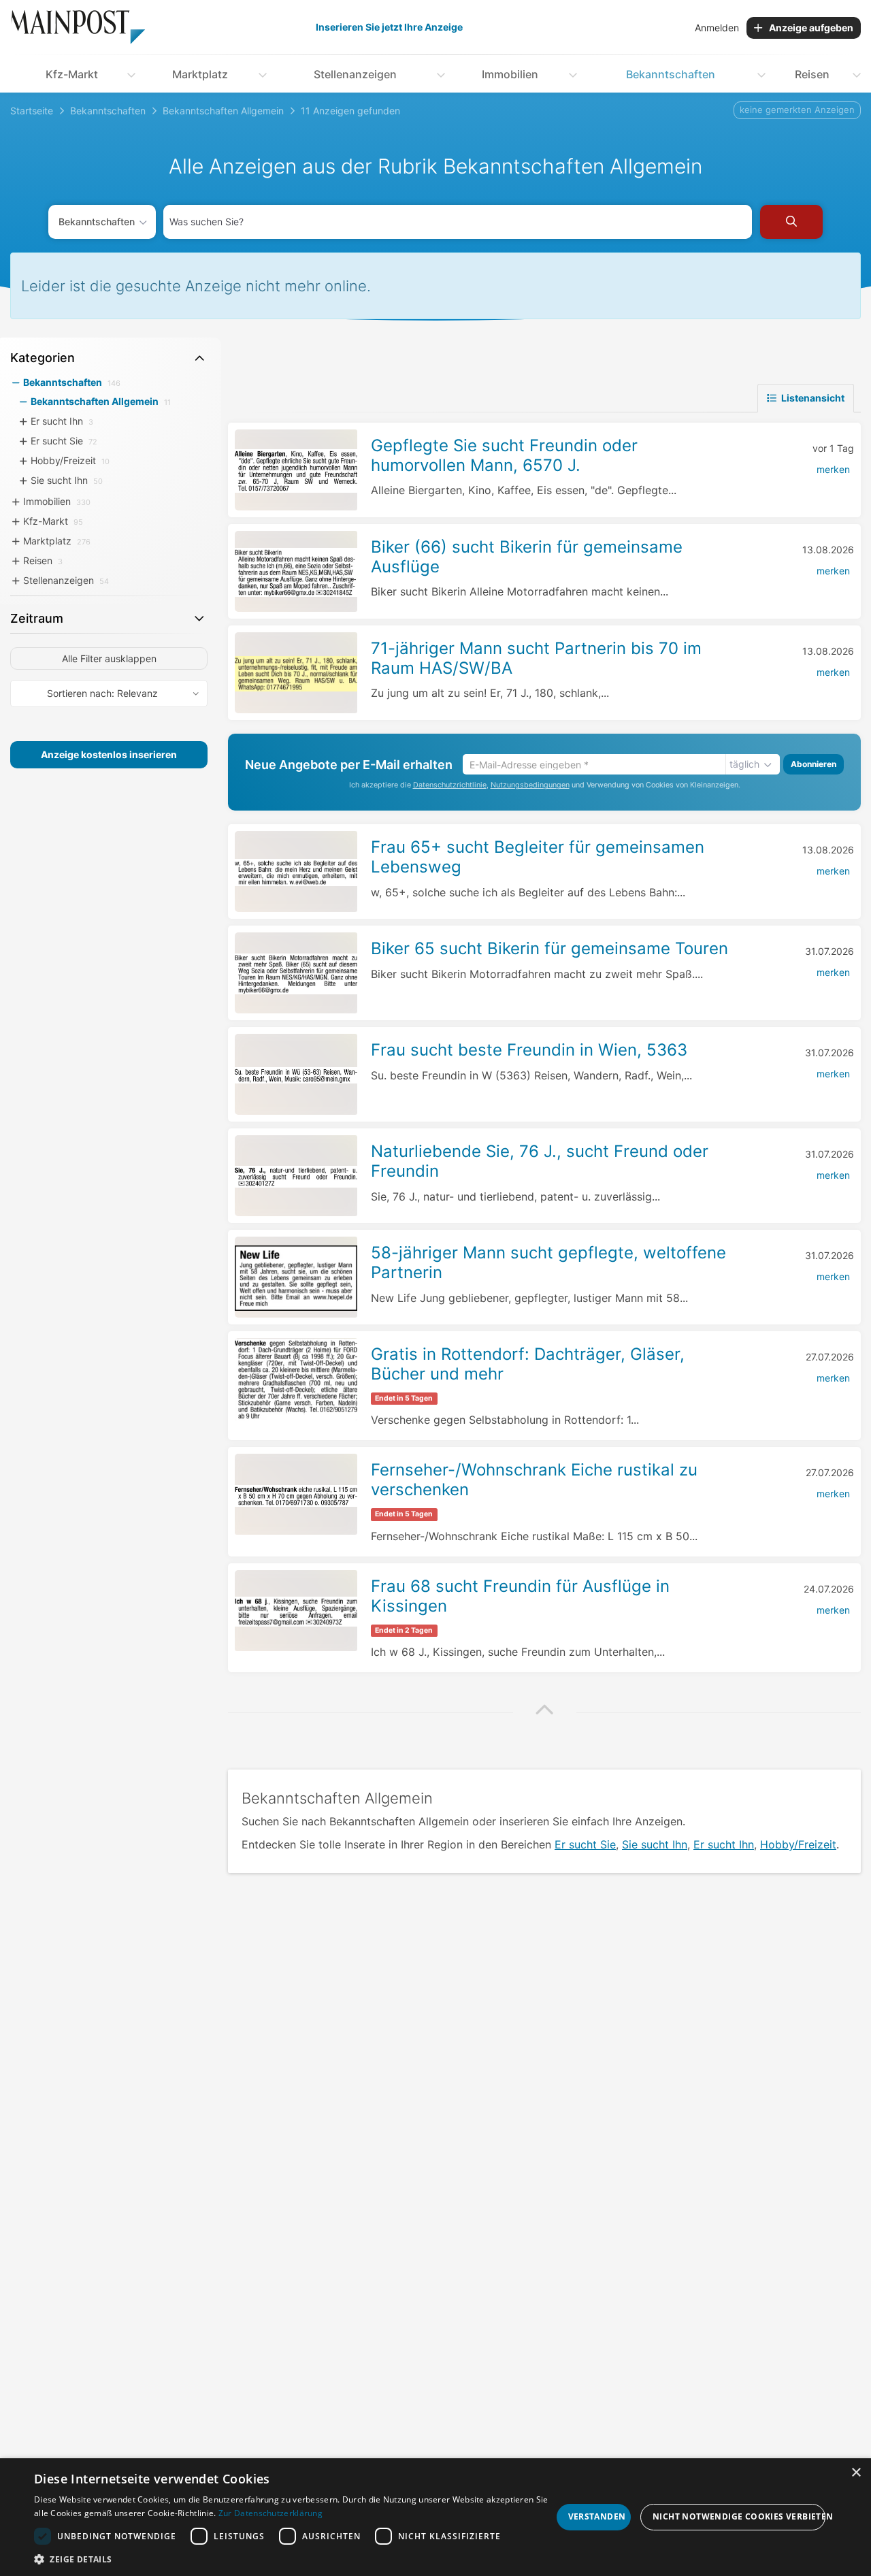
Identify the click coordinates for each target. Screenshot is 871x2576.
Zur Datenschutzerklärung (270, 2513)
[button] (544, 1711)
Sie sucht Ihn (655, 1844)
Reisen (812, 74)
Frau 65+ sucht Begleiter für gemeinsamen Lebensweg (538, 857)
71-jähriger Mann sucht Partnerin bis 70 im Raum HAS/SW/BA (536, 658)
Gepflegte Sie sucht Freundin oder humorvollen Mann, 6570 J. (504, 455)
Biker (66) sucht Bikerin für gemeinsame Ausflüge (527, 557)
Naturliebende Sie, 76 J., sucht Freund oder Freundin (540, 1161)
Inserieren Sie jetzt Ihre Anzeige (389, 27)
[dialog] (435, 2517)
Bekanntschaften (671, 74)
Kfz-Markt (72, 74)
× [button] (856, 2473)
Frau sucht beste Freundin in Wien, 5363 (529, 1050)
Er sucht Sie (585, 1844)
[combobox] (458, 222)
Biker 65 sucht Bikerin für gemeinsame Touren (549, 948)
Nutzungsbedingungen (530, 785)
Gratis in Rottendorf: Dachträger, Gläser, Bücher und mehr (528, 1364)
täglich (744, 764)
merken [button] (833, 469)
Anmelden (717, 28)
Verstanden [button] (597, 2516)
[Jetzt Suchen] (791, 222)
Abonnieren (814, 764)
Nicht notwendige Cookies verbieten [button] (739, 2516)
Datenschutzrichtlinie (450, 785)
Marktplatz (200, 74)
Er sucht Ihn (724, 1844)
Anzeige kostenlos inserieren (109, 754)
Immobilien (510, 74)
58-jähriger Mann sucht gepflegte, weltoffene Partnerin (548, 1262)
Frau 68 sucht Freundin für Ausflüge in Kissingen (520, 1596)
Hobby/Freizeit (798, 1844)
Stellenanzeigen (355, 74)
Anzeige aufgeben (811, 28)
